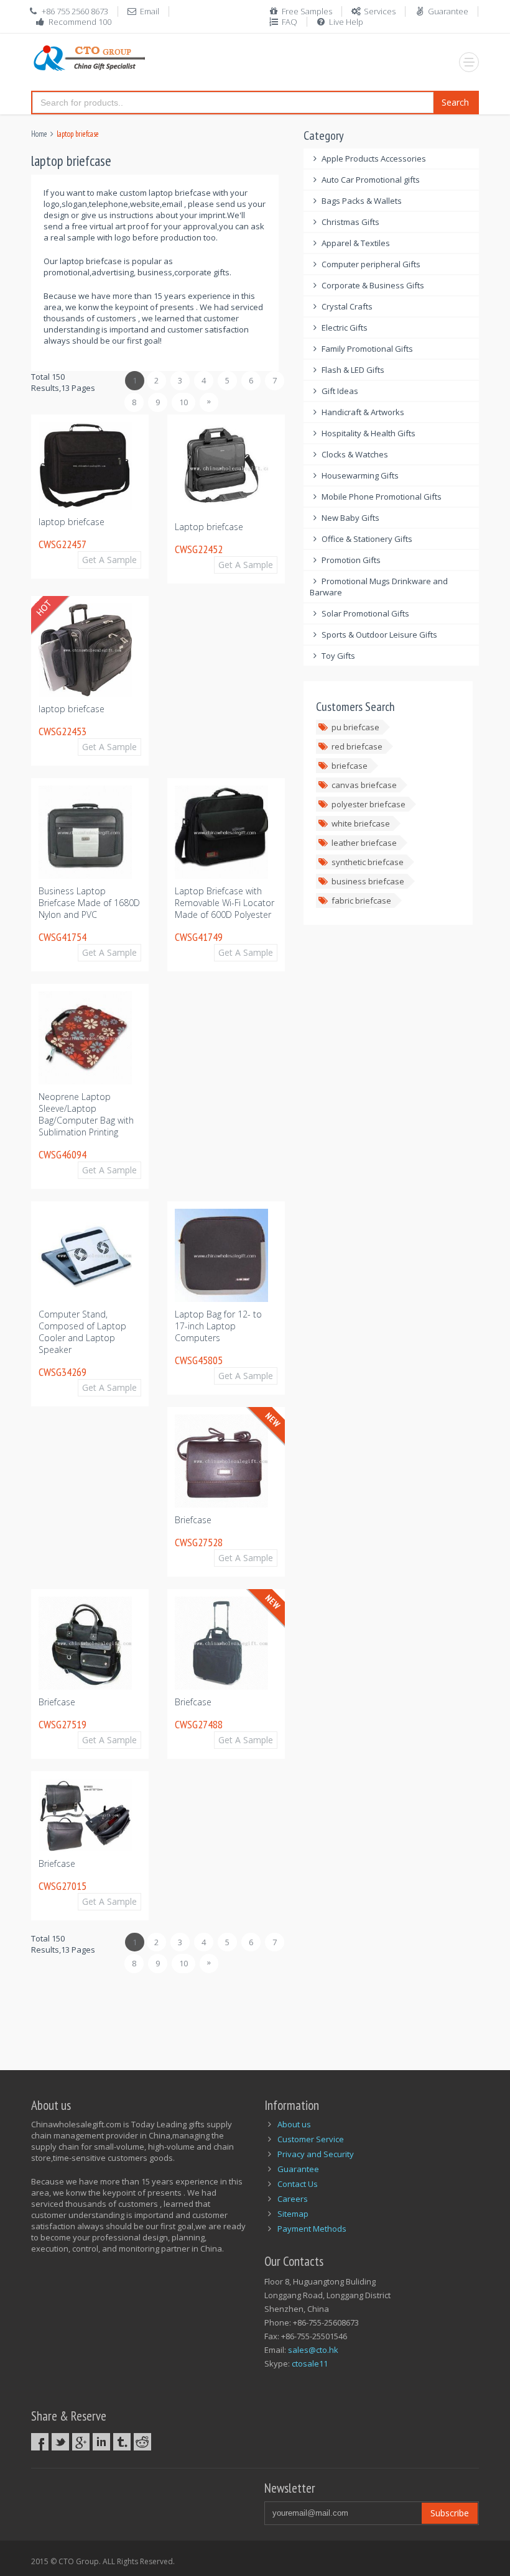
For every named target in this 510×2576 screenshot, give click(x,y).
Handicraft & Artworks (363, 412)
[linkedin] (101, 2442)
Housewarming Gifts (360, 475)
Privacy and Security (316, 2154)
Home (39, 134)
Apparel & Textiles (356, 243)
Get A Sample (109, 560)
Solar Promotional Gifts (365, 613)
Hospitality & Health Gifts (369, 433)
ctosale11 (310, 2363)
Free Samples (307, 11)
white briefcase (361, 823)
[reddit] (142, 2442)
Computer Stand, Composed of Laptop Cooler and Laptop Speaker (82, 1332)
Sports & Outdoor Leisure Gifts (379, 635)
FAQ (290, 22)
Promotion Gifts (351, 560)
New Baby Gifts (350, 518)
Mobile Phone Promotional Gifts (382, 497)
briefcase (350, 766)
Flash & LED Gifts (353, 370)
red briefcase (357, 746)
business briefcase (368, 881)
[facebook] (40, 2442)
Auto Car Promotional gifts (371, 180)
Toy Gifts (338, 656)
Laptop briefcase (209, 527)
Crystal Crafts (347, 306)
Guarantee (448, 11)
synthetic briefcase (368, 862)
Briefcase (193, 1520)
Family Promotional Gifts (367, 349)
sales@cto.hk (313, 2350)
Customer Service (311, 2139)
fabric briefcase (361, 901)
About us (294, 2124)
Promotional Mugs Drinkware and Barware (379, 587)
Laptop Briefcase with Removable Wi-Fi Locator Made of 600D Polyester (225, 903)
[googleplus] (81, 2442)
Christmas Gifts (350, 222)
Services (380, 11)
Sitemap (293, 2214)
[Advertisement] (257, 2015)
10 (183, 402)
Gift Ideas (340, 391)
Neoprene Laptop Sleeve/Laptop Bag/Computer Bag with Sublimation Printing (86, 1114)
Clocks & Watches (355, 454)
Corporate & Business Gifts (373, 285)
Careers (293, 2199)
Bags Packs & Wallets (362, 201)
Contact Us (298, 2184)
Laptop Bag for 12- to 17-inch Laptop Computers (218, 1326)
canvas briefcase (364, 785)
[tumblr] (122, 2442)
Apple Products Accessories (374, 158)
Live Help (346, 22)
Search (455, 102)
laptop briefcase (72, 522)
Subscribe (450, 2513)
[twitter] (60, 2442)
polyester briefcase (369, 804)
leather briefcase (364, 843)
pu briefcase (355, 727)
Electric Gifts (345, 328)
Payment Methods (312, 2229)
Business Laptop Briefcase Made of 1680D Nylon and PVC (89, 903)
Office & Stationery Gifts (367, 539)
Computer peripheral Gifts (371, 264)
